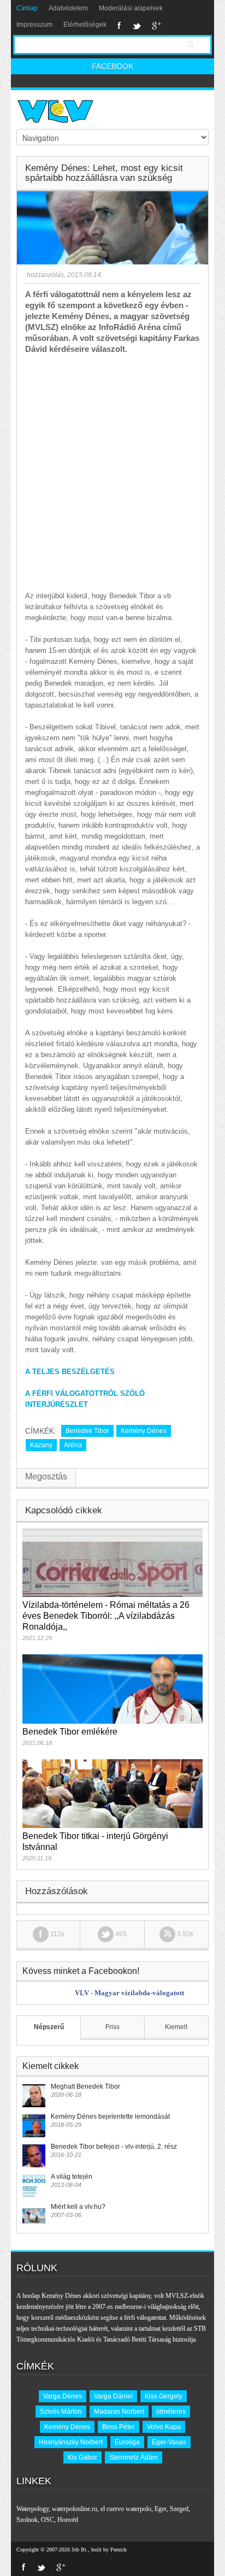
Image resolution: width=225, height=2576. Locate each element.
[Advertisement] (112, 473)
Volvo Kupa (164, 2427)
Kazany (41, 1445)
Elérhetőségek (85, 25)
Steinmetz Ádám (134, 2457)
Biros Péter (119, 2427)
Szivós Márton (61, 2412)
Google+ (156, 26)
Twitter (137, 26)
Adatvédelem (68, 8)
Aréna (73, 1445)
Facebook (119, 26)
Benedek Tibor (87, 1431)
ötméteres (171, 2412)
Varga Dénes (63, 2396)
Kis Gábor (82, 2457)
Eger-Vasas (169, 2442)
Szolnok (27, 2520)
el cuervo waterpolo (126, 2509)
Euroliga (127, 2442)
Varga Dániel (113, 2396)
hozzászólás (45, 275)
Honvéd (68, 2520)
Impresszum (34, 25)
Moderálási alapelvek (131, 8)
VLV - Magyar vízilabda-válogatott (129, 1993)
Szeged (179, 2509)
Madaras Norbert (119, 2412)
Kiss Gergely (164, 2396)
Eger (161, 2509)
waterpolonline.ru (75, 2509)
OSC (48, 2520)
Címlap (27, 8)
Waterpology (32, 2509)
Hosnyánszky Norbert (71, 2442)
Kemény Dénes (144, 1431)
